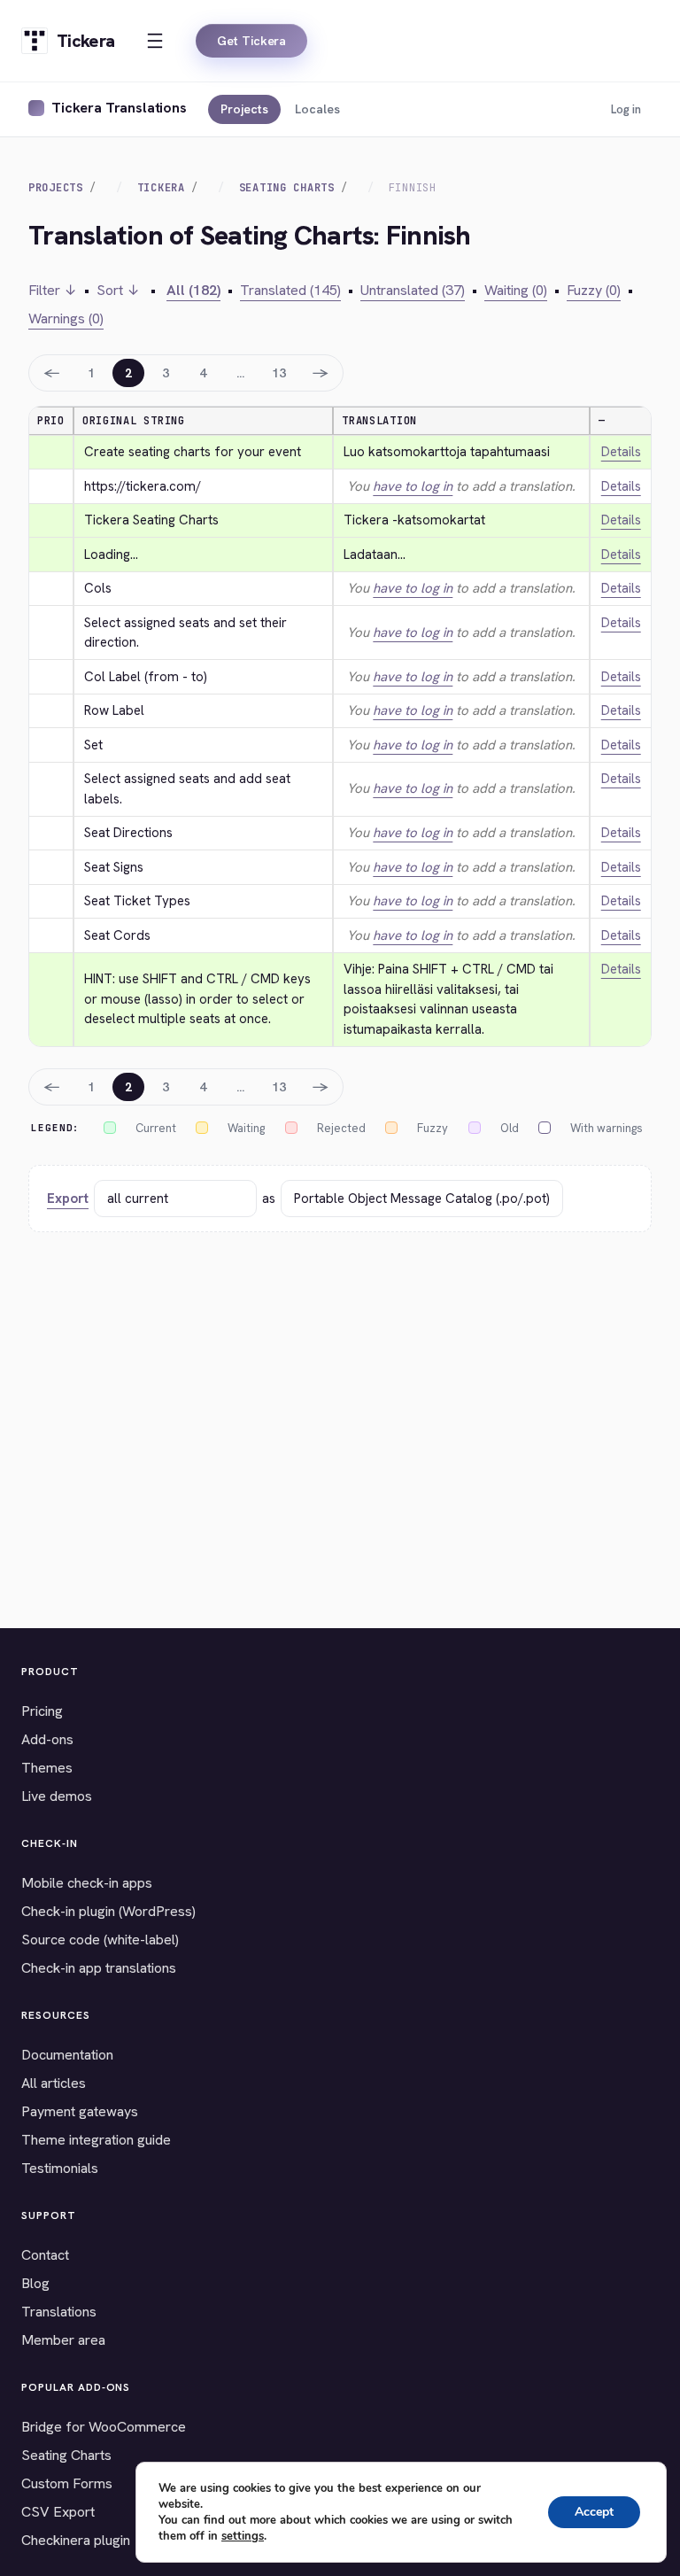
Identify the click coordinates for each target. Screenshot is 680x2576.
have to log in (413, 486)
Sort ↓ (118, 290)
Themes (47, 1768)
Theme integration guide (96, 2140)
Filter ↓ (53, 290)
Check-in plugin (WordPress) (108, 1911)
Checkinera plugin (76, 2540)
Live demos (57, 1796)
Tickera (161, 188)
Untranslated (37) (413, 290)
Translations (59, 2312)
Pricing (42, 1711)
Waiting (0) (516, 290)
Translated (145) (290, 290)
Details (621, 452)
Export (68, 1199)
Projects (244, 109)
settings (243, 2536)
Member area (63, 2340)
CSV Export (58, 2512)
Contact (45, 2255)
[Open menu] (155, 41)
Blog (35, 2283)
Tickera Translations (119, 108)
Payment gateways (80, 2111)
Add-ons (47, 1739)
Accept (594, 2512)
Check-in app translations (99, 1968)
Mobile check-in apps (87, 1883)
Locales (317, 109)
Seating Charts (287, 188)
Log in (626, 109)
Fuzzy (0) (594, 290)
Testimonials (60, 2168)
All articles (54, 2083)
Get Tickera (251, 41)
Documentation (67, 2055)
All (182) (193, 290)
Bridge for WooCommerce (104, 2427)
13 (279, 373)
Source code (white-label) (100, 1940)
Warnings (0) (66, 318)
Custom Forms (67, 2483)
